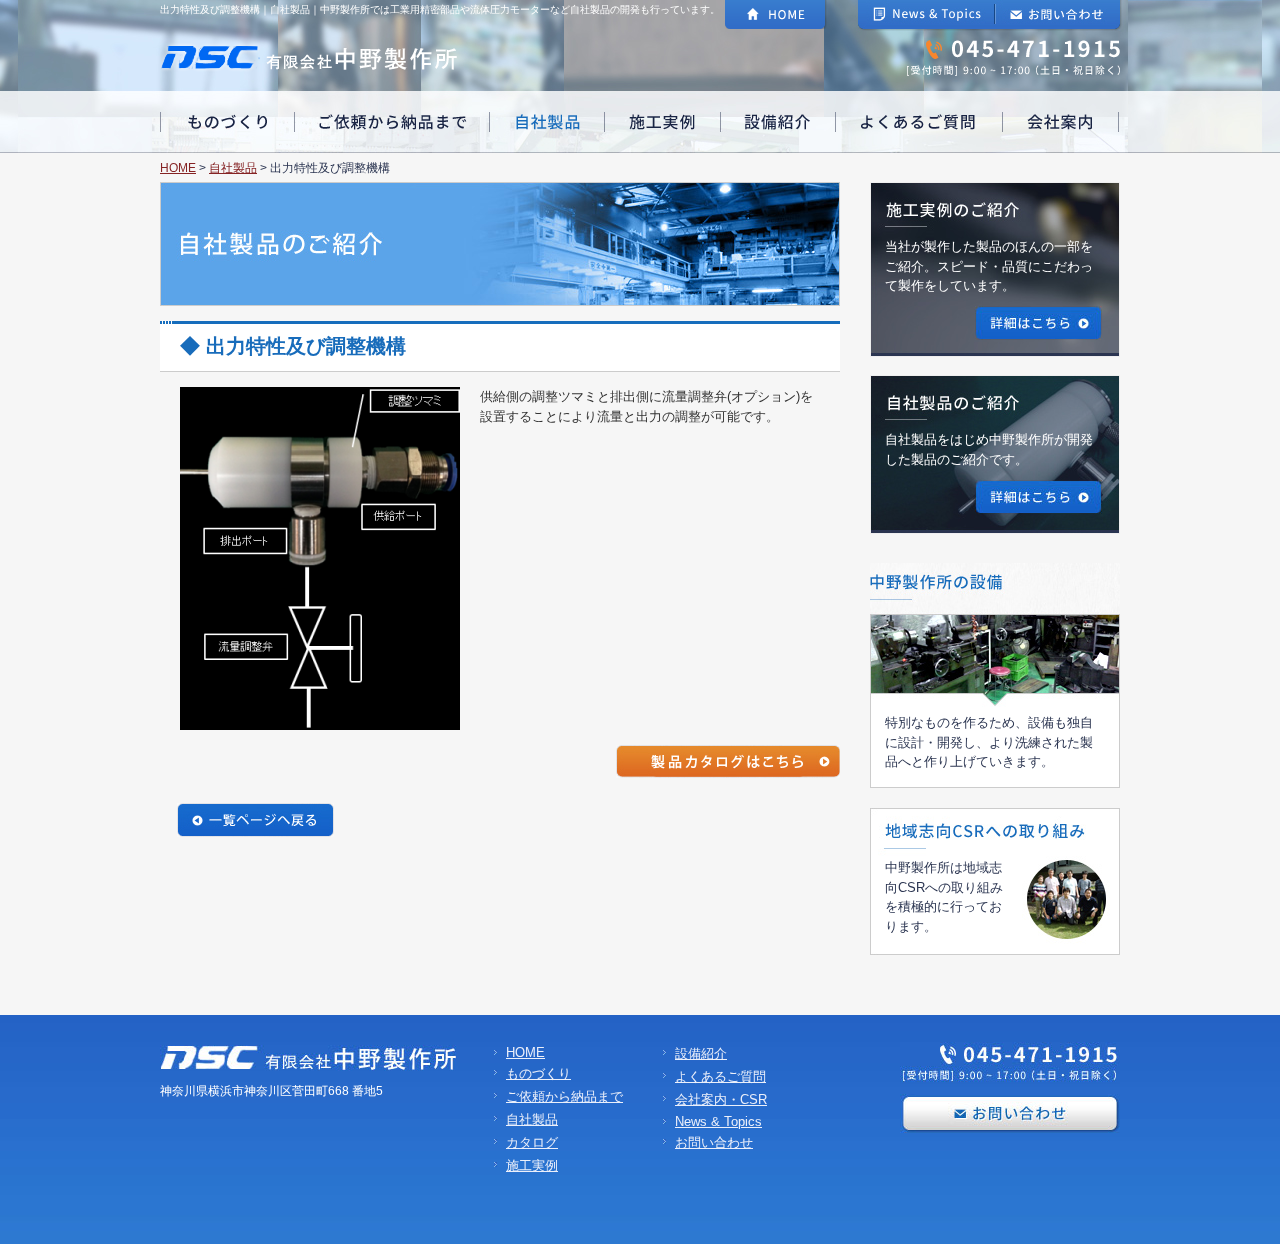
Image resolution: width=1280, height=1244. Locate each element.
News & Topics (718, 1121)
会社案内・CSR (721, 1099)
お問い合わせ (714, 1142)
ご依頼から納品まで (564, 1096)
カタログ (532, 1142)
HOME (178, 168)
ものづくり (538, 1073)
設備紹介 (701, 1053)
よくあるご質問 (720, 1076)
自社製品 (233, 168)
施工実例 (532, 1165)
